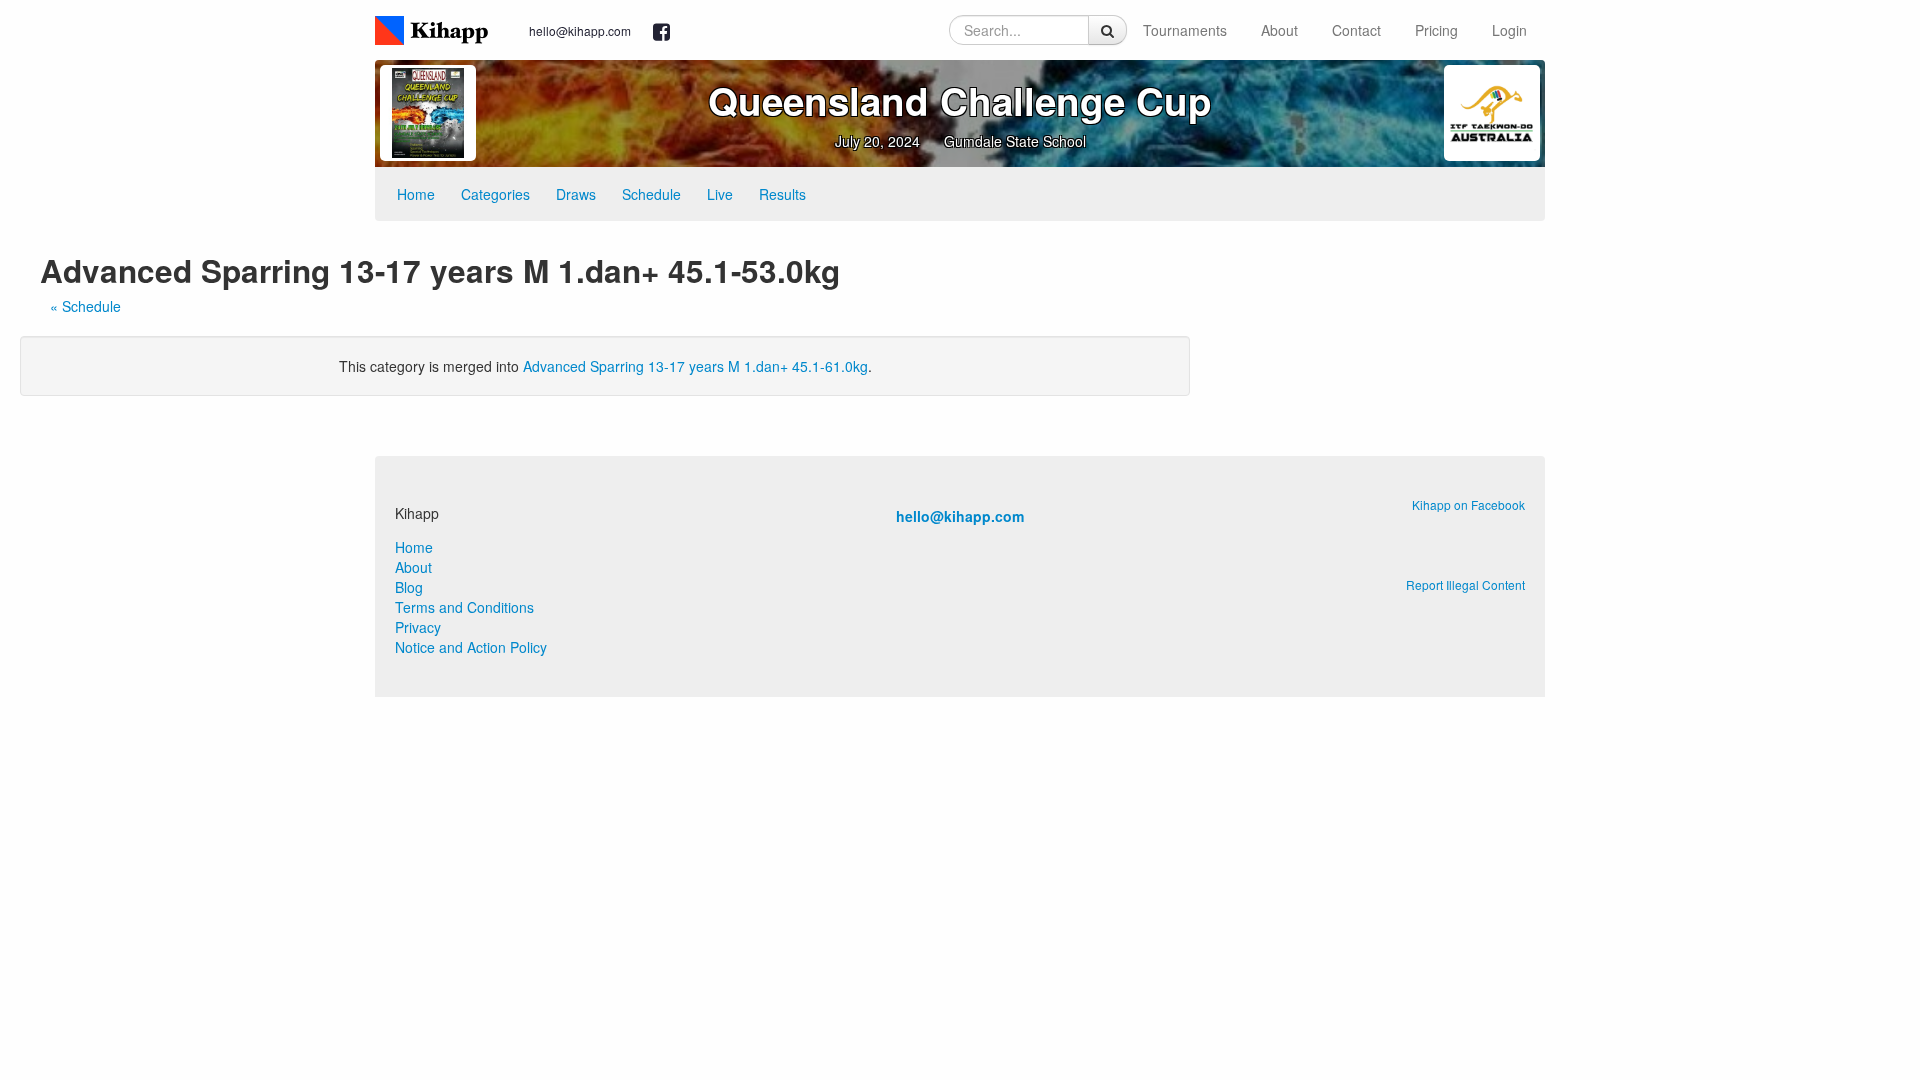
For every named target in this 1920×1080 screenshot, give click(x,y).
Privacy (418, 627)
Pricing (1436, 30)
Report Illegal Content (1465, 584)
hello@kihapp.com (580, 30)
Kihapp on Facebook (1468, 504)
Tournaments (1185, 30)
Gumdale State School (1015, 141)
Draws (576, 194)
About (1279, 30)
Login (1509, 30)
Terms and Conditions (464, 607)
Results (782, 194)
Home (416, 194)
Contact (1356, 30)
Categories (495, 194)
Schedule (651, 194)
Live (720, 194)
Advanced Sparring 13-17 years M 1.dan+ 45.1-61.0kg (695, 366)
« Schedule (85, 306)
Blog (409, 587)
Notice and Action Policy (471, 647)
